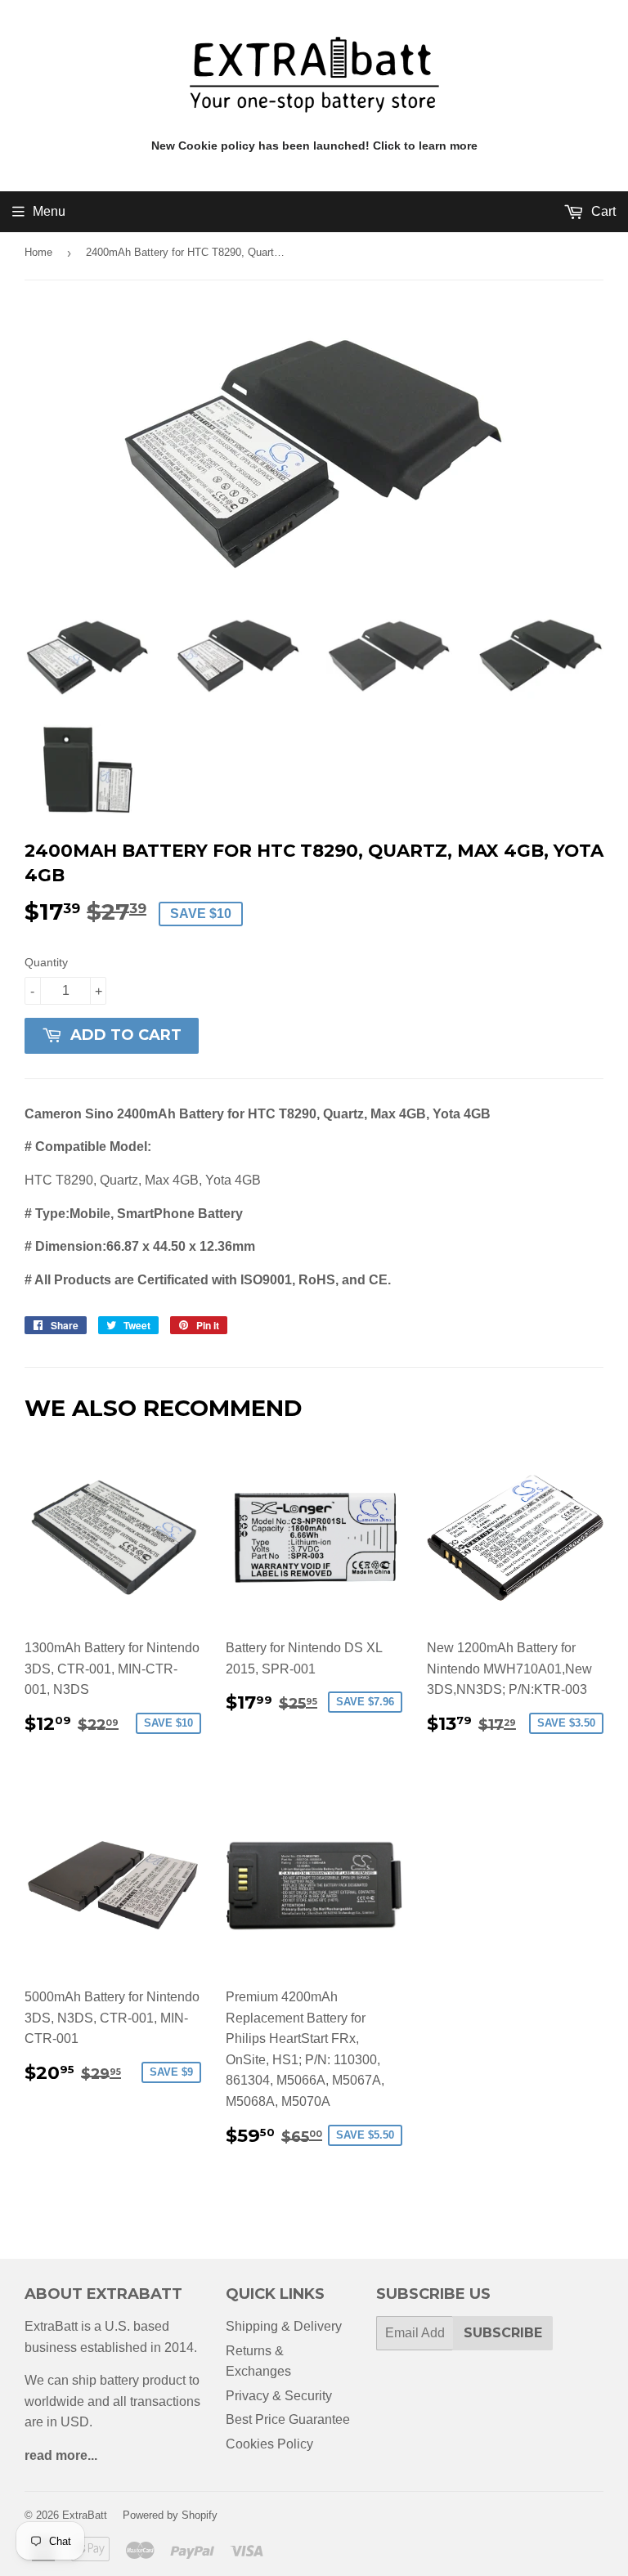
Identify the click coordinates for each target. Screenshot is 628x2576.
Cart (602, 211)
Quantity (46, 962)
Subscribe (503, 2333)
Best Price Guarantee (288, 2419)
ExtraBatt (85, 2515)
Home (38, 252)
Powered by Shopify (170, 2515)
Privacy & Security (279, 2396)
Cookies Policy (269, 2444)
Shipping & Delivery (284, 2326)
